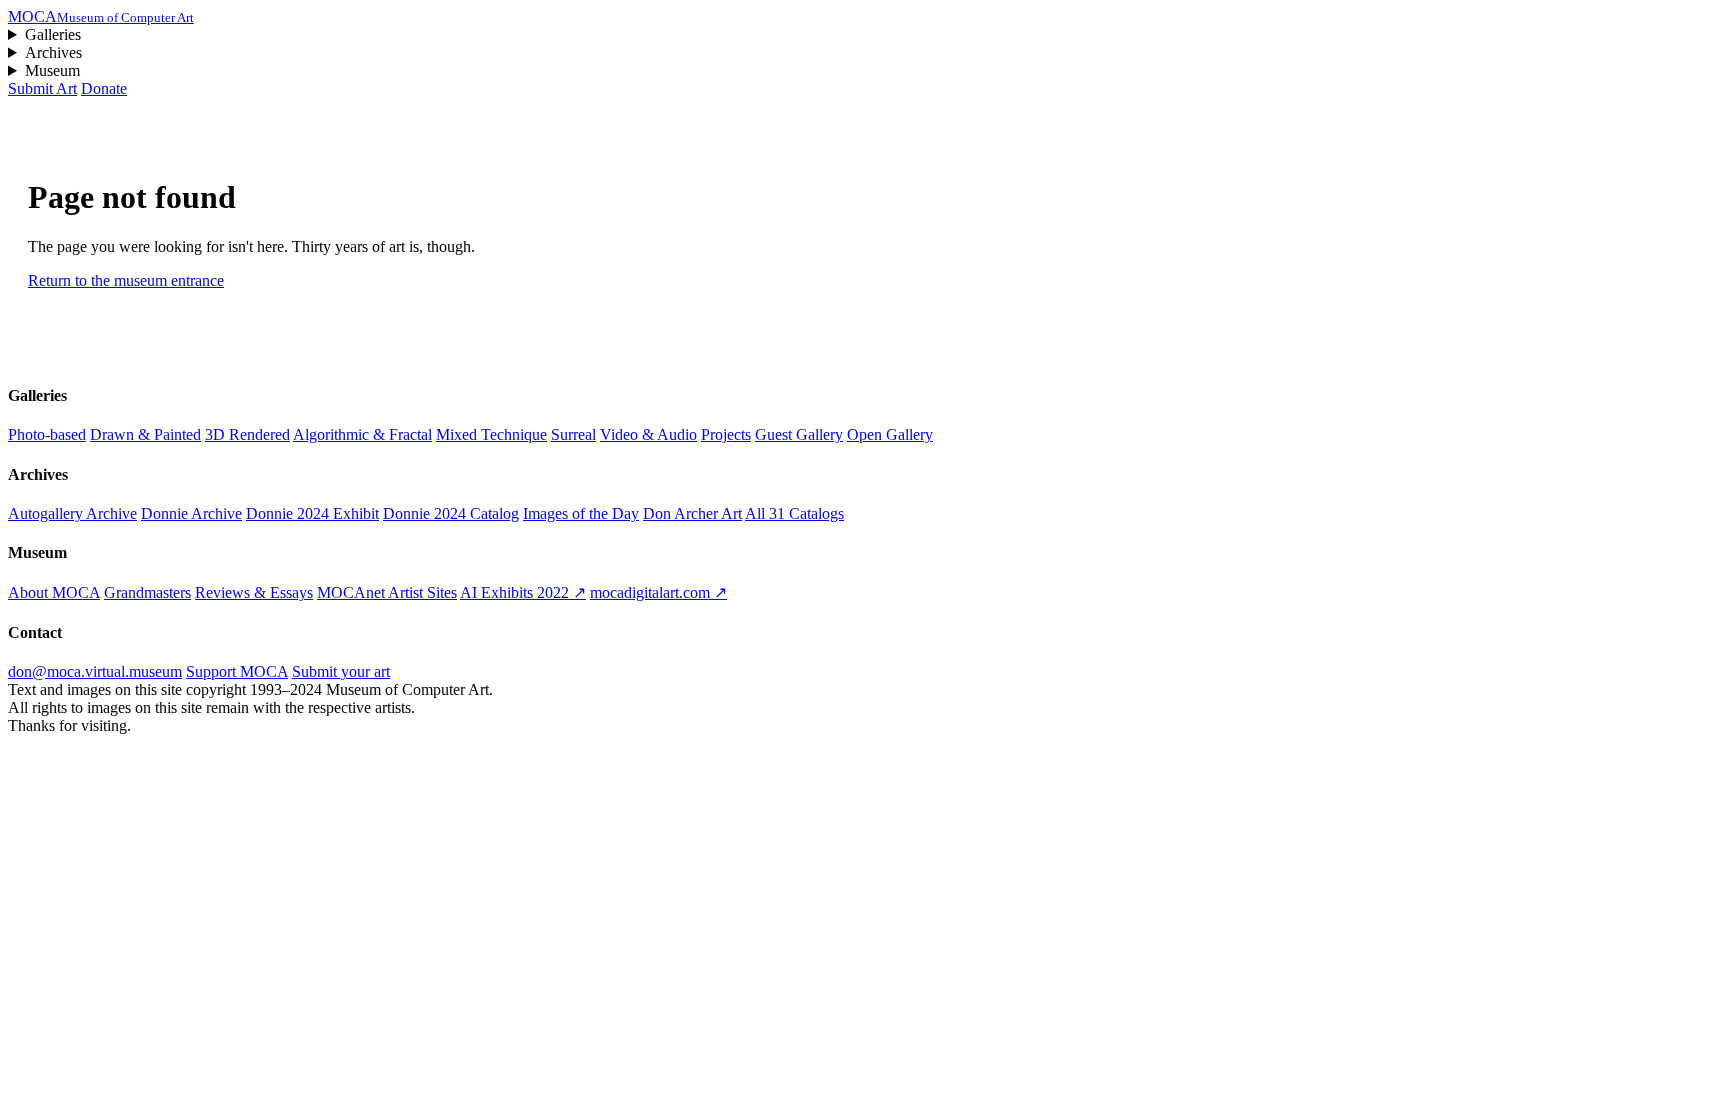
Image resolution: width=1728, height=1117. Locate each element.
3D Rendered (247, 434)
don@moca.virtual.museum (95, 671)
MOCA (101, 16)
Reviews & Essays (254, 592)
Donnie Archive (191, 513)
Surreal (573, 434)
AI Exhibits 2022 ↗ (523, 592)
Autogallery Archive (72, 513)
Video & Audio (648, 434)
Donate (104, 88)
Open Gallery (890, 434)
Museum (52, 70)
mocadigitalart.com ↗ (658, 592)
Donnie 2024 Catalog (451, 513)
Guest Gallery (799, 434)
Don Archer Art (692, 513)
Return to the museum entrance (126, 280)
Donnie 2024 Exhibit (312, 513)
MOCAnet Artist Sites (387, 592)
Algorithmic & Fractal (362, 434)
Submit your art (341, 671)
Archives (53, 52)
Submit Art (42, 88)
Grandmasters (147, 592)
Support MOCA (237, 671)
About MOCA (54, 592)
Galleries (53, 34)
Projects (726, 434)
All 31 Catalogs (794, 513)
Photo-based (47, 434)
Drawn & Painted (145, 434)
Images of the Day (581, 513)
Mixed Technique (491, 434)
